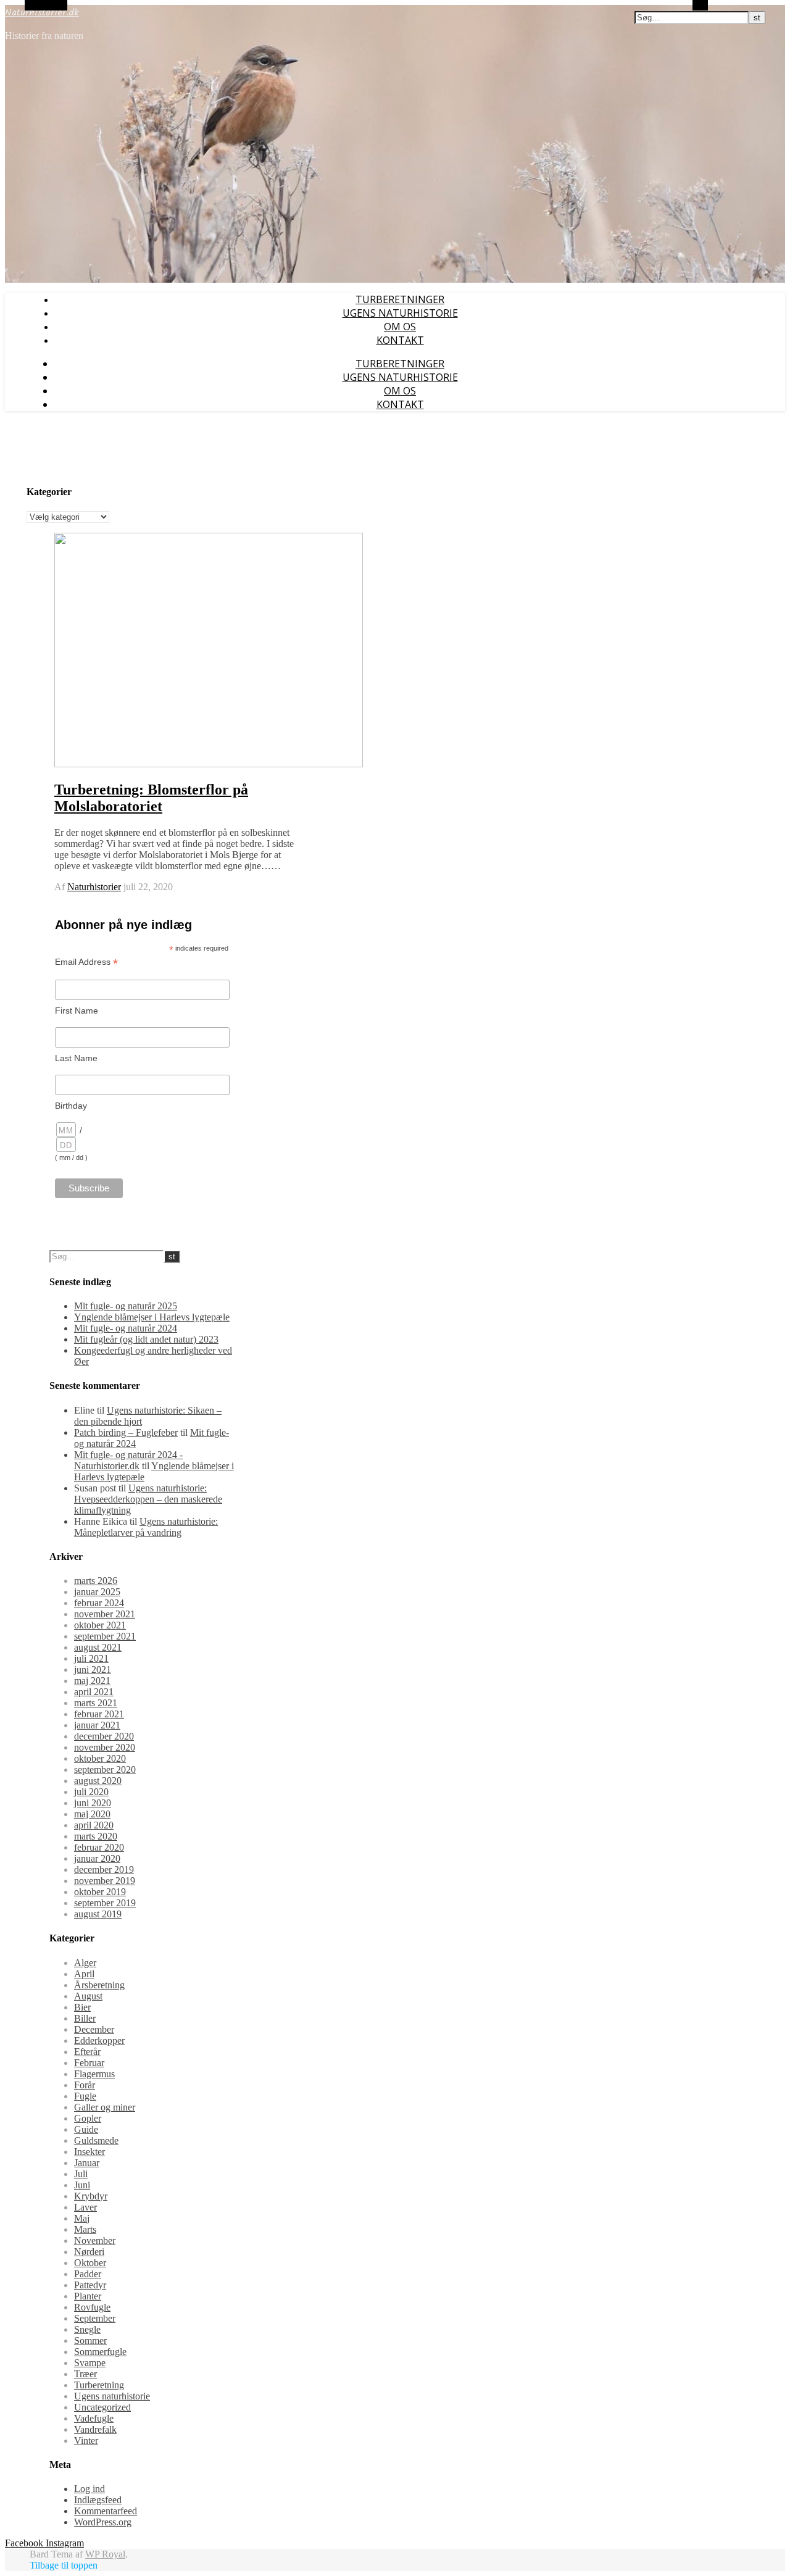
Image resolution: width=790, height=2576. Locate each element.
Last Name (76, 1058)
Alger (85, 1963)
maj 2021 (92, 1681)
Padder (88, 2274)
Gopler (88, 2118)
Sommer (90, 2340)
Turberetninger (400, 299)
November (95, 2240)
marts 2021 (96, 1703)
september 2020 (105, 1769)
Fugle (85, 2096)
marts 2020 (96, 1836)
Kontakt (400, 340)
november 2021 (105, 1614)
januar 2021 (97, 1725)
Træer (85, 2374)
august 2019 (98, 1914)
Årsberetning (99, 1985)
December (94, 2029)
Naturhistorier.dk (42, 13)
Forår (85, 2085)
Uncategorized (102, 2407)
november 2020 (105, 1747)
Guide (86, 2129)
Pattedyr (90, 2285)
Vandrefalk (95, 2429)
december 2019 (104, 1869)
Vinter (86, 2441)
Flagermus (94, 2074)
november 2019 (105, 1881)
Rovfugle (92, 2307)
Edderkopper (99, 2040)
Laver (85, 2207)
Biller (85, 2018)
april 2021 (94, 1692)
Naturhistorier (94, 887)
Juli (81, 2174)
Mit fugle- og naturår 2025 (126, 1306)
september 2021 (105, 1636)
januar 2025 (97, 1592)
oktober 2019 (100, 1892)
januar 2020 (97, 1858)
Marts (85, 2229)
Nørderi (89, 2252)
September (95, 2318)
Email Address (86, 962)
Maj (82, 2218)
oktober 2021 (100, 1625)
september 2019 (105, 1903)
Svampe (90, 2363)
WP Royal (105, 2554)
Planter (88, 2296)
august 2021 (98, 1647)
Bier (82, 2007)
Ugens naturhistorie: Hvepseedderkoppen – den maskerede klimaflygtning (148, 1499)
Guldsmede (96, 2140)
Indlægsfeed (98, 2500)
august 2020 (98, 1781)
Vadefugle (94, 2418)
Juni (82, 2185)
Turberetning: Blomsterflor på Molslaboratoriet (151, 798)
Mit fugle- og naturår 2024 (126, 1328)
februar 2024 (99, 1603)
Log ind (89, 2489)
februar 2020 (99, 1847)
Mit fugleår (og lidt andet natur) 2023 (146, 1339)
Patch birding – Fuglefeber (126, 1432)
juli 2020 (91, 1792)
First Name (77, 1011)
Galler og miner (105, 2107)
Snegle (87, 2329)
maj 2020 (92, 1814)
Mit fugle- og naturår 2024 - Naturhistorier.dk (128, 1460)
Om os (400, 327)
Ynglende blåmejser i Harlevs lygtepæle (152, 1317)
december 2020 (104, 1736)
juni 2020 (93, 1803)
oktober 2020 (100, 1758)
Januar (87, 2163)
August (88, 1996)
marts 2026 (96, 1581)
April (84, 1974)
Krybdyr (91, 2196)
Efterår (87, 2052)
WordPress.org (103, 2522)
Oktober (90, 2263)
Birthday (71, 1106)
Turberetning (99, 2385)
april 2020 (94, 1825)
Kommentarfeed (106, 2511)
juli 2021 (91, 1658)
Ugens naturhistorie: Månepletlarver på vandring (146, 1527)
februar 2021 (99, 1714)
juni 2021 (93, 1669)
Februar (89, 2063)
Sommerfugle (100, 2352)
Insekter (89, 2152)
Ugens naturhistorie (400, 313)
